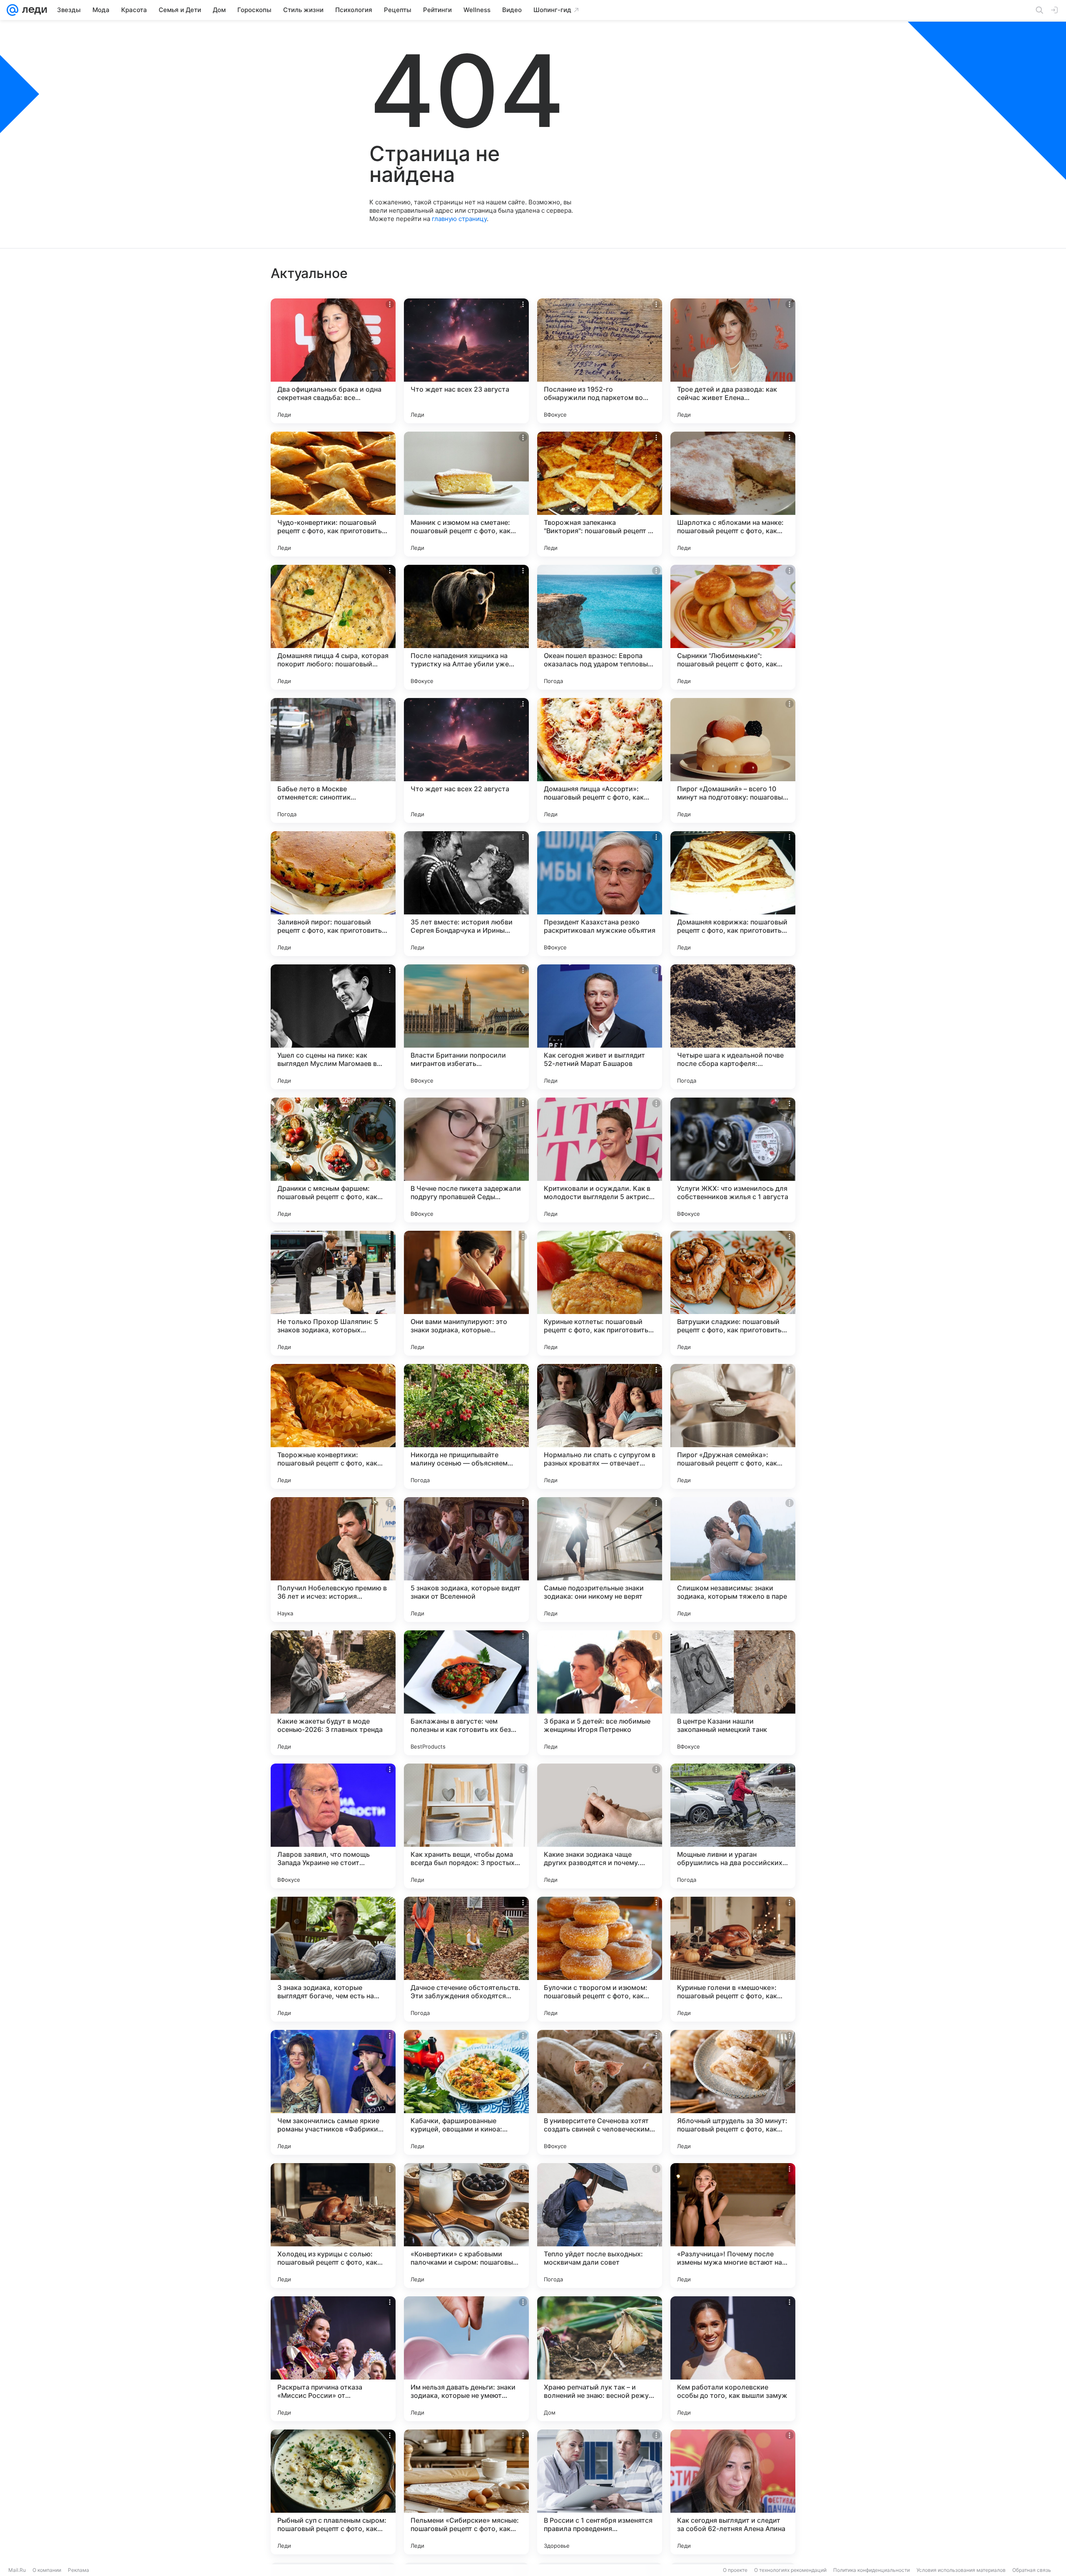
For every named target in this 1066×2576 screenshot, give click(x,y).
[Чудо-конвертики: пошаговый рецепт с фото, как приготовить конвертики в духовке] (333, 494)
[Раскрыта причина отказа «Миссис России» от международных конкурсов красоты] (333, 2359)
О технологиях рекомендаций (790, 2570)
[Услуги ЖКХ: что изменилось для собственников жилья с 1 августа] (733, 1160)
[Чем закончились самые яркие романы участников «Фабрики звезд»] (333, 2092)
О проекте (735, 2570)
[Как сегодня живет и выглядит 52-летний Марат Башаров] (600, 1027)
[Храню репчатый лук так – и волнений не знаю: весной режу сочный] (600, 2359)
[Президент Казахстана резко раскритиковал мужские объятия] (600, 894)
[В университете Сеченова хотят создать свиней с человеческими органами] (600, 2092)
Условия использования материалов (961, 2570)
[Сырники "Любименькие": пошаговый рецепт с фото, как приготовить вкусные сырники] (733, 627)
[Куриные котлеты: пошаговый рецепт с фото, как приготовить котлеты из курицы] (600, 1293)
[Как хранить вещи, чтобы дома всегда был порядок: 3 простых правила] (466, 1826)
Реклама (78, 2570)
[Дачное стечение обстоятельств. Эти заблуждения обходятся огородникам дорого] (466, 1959)
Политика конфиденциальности (872, 2570)
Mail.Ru (17, 2570)
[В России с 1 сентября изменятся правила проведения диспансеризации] (600, 2492)
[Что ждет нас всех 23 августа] (466, 361)
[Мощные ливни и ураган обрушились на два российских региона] (733, 1826)
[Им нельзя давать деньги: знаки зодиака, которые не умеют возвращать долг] (466, 2359)
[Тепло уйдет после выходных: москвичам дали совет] (600, 2226)
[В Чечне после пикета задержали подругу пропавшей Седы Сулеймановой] (466, 1160)
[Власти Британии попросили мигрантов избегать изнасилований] (466, 1027)
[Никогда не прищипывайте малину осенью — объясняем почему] (466, 1426)
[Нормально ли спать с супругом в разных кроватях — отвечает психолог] (600, 1426)
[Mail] (12, 10)
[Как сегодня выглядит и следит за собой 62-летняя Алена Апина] (733, 2492)
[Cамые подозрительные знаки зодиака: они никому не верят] (600, 1560)
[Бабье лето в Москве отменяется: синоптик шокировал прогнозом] (333, 760)
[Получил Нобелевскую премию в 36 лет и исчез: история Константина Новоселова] (333, 1560)
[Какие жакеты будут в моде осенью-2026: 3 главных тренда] (333, 1693)
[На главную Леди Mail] (33, 10)
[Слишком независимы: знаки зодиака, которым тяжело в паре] (733, 1560)
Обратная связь (1032, 2570)
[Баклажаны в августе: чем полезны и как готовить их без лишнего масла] (466, 1693)
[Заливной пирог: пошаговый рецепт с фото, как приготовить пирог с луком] (333, 894)
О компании (47, 2570)
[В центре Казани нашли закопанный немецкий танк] (733, 1693)
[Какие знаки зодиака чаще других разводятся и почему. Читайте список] (600, 1826)
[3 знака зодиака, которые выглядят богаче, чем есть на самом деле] (333, 1959)
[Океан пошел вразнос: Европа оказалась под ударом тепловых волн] (600, 627)
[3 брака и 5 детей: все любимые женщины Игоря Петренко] (600, 1693)
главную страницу (459, 219)
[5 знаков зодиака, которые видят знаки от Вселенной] (466, 1560)
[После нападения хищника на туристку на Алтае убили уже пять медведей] (466, 627)
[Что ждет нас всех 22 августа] (466, 760)
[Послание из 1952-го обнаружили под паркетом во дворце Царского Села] (600, 361)
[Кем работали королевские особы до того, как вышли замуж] (733, 2359)
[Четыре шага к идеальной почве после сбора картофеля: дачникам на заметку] (733, 1027)
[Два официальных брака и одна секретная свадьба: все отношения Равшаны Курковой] (333, 361)
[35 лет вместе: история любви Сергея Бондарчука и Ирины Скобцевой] (466, 894)
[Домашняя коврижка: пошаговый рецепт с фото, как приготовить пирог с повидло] (733, 894)
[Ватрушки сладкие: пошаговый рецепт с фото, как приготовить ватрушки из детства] (733, 1293)
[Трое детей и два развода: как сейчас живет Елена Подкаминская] (733, 361)
